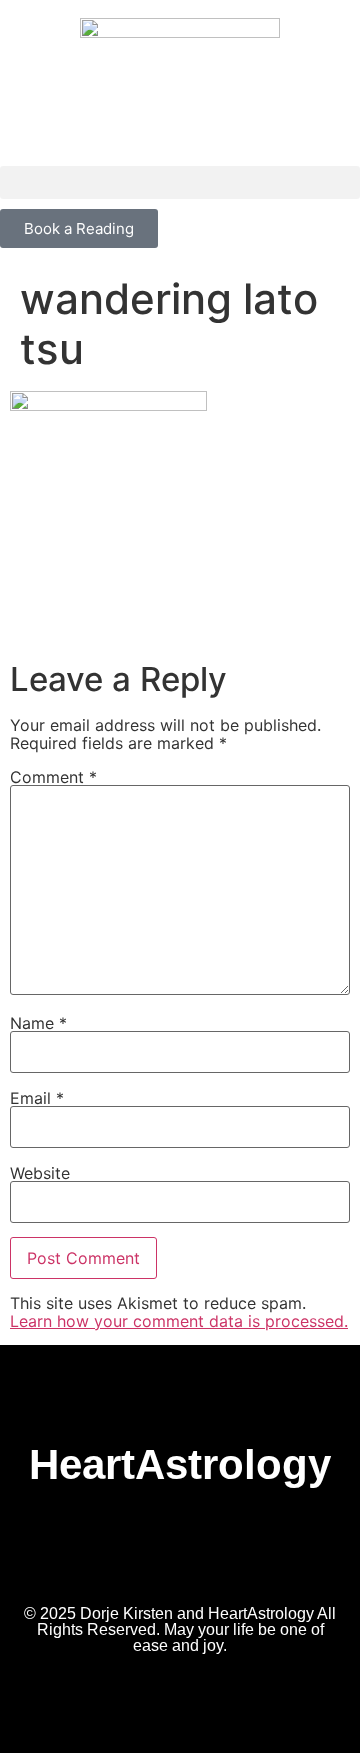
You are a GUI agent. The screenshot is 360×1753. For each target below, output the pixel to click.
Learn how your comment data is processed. (179, 1321)
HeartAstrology (180, 1464)
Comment (53, 777)
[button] (180, 182)
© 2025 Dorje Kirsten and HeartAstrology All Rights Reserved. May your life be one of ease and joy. (180, 1629)
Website (40, 1173)
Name (38, 1023)
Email (37, 1098)
